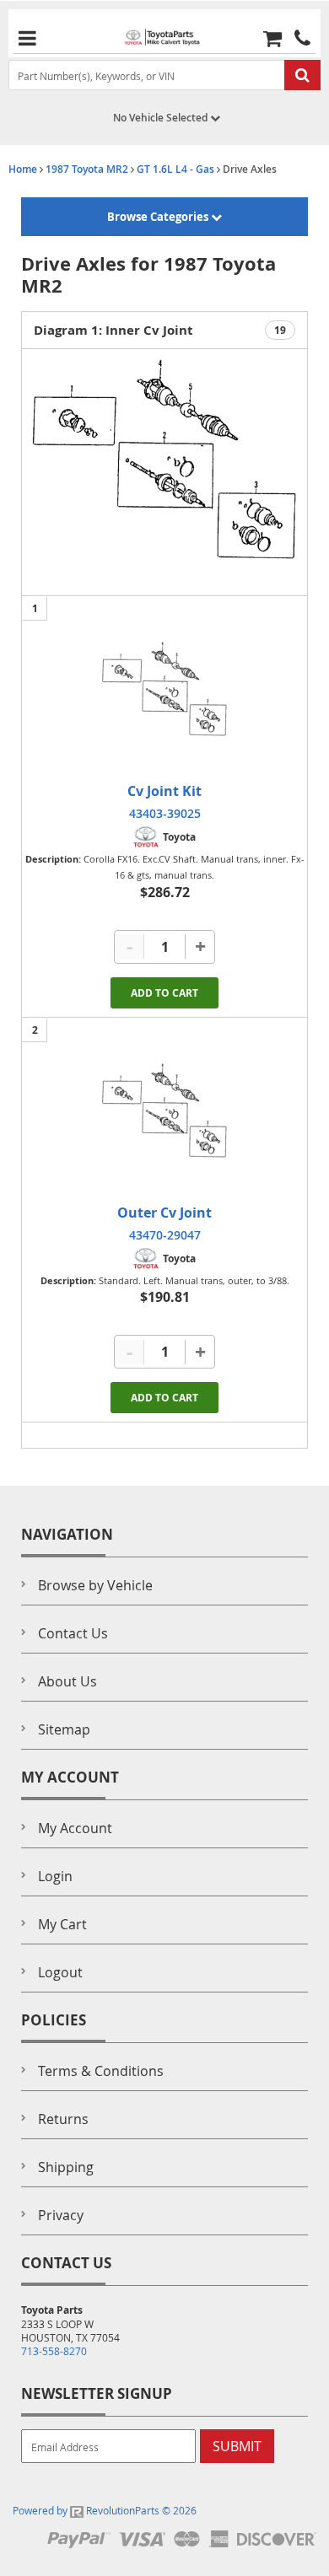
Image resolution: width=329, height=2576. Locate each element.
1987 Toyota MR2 (87, 169)
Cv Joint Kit (164, 791)
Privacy (61, 2215)
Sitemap (64, 1729)
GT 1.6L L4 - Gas (175, 169)
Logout (60, 1972)
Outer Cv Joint (164, 1213)
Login (55, 1876)
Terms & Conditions (101, 2071)
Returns (63, 2119)
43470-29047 (165, 1235)
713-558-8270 (54, 2351)
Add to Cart (164, 993)
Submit (237, 2446)
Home (23, 169)
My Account (75, 1828)
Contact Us (73, 1633)
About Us (67, 1681)
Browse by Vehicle (95, 1585)
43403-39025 (165, 813)
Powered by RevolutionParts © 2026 (105, 2510)
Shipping (66, 2167)
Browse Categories (159, 217)
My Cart (62, 1924)
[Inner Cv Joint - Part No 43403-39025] (164, 689)
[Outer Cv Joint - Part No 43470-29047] (164, 1111)
